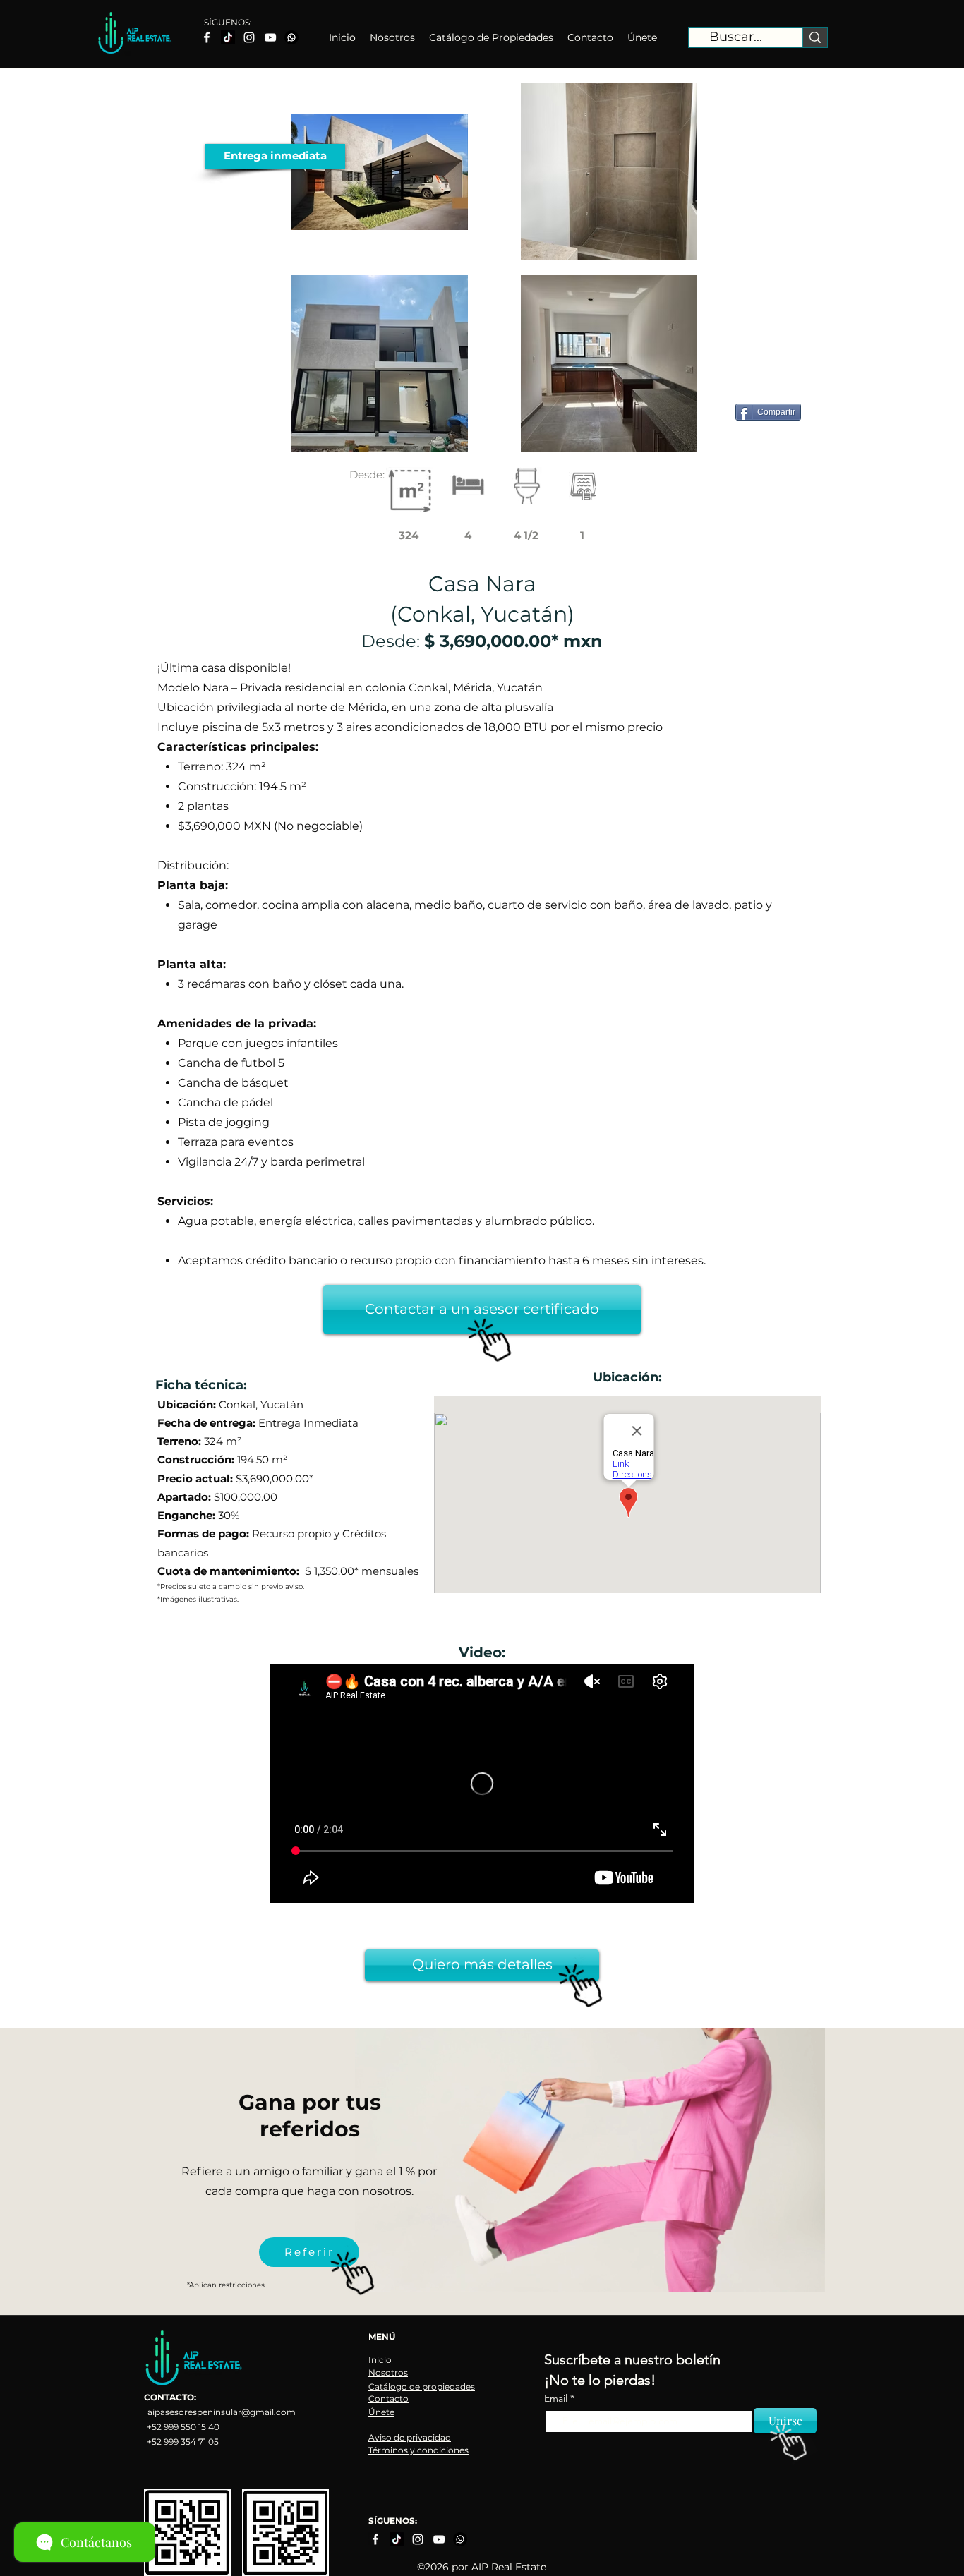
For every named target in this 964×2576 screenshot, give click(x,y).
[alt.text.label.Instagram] (249, 37)
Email (557, 2398)
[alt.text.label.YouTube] (270, 37)
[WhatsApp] (291, 37)
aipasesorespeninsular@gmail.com (222, 2412)
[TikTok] (228, 37)
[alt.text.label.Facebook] (207, 37)
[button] (275, 156)
